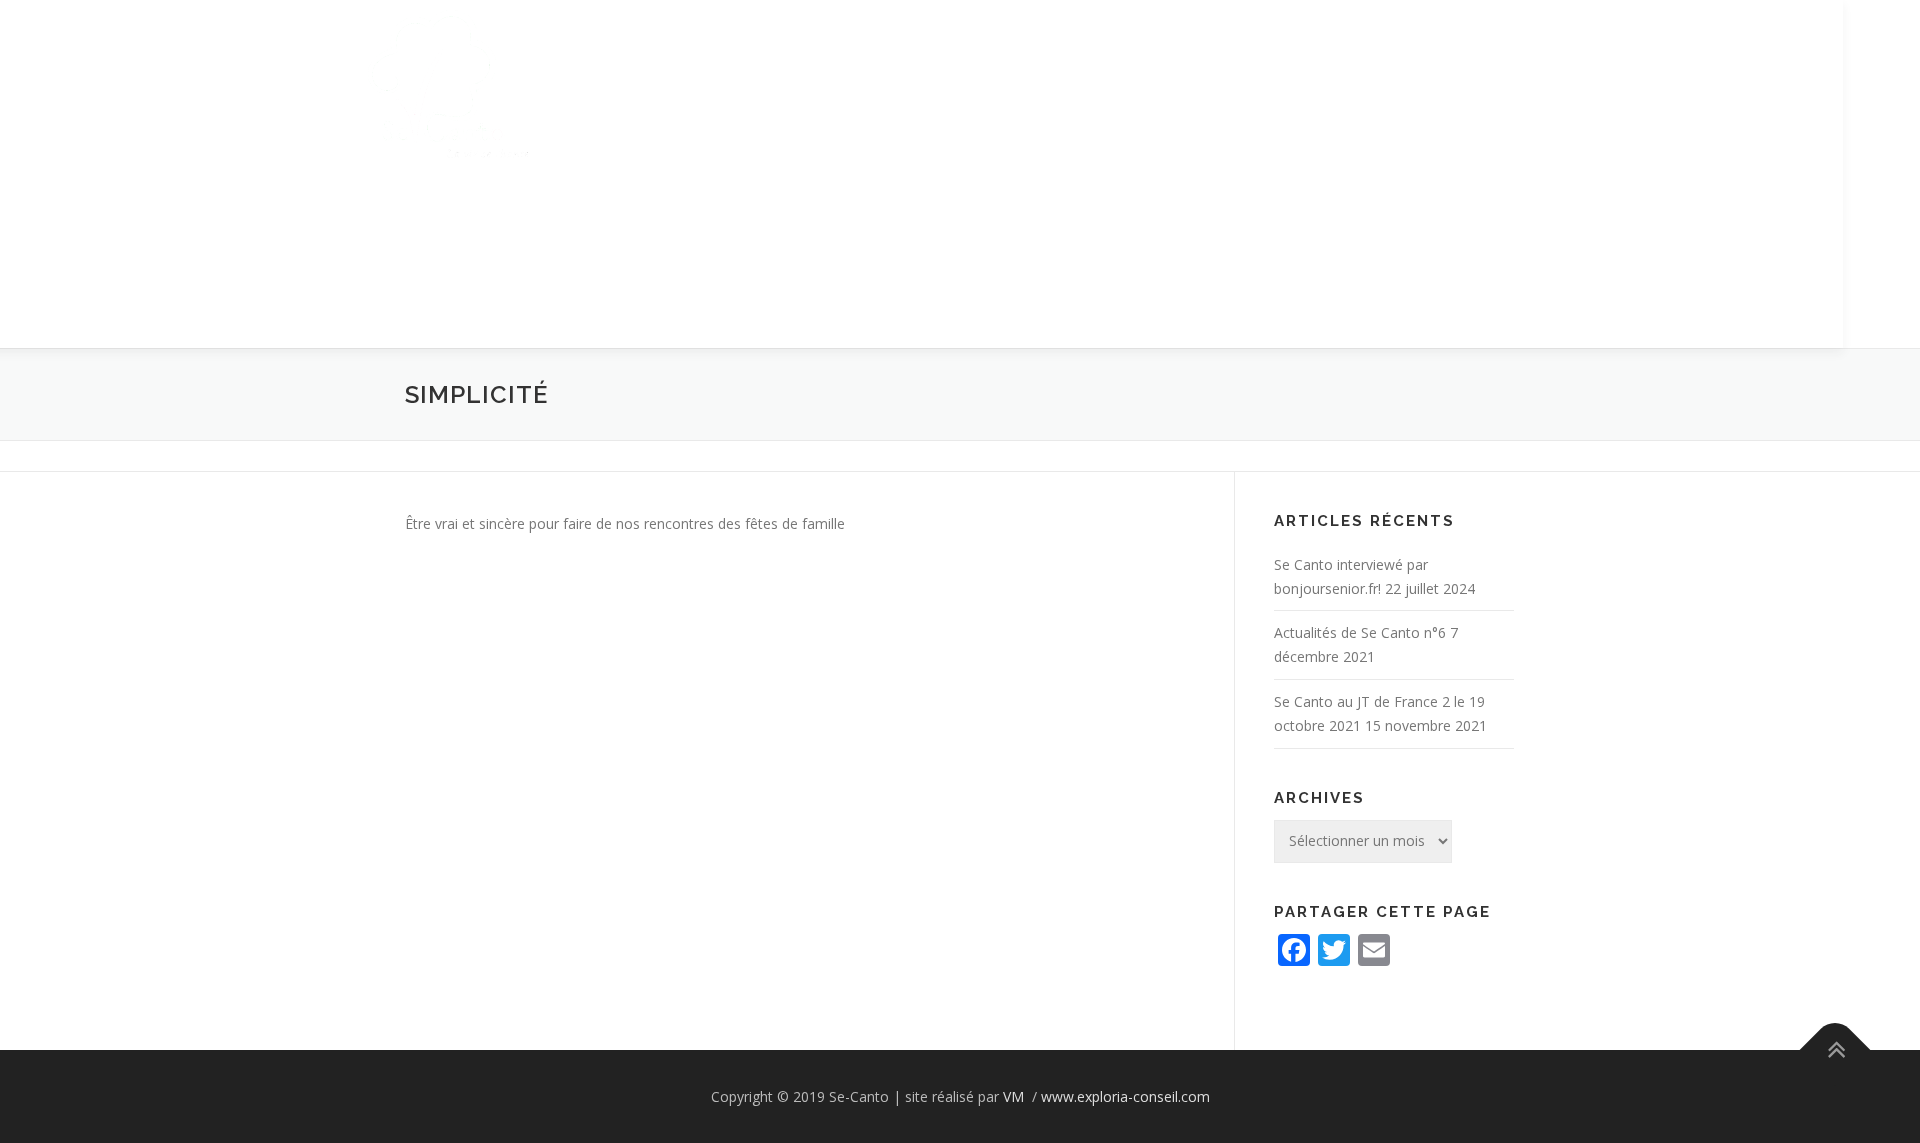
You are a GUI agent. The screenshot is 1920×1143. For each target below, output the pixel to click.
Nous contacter (1097, 336)
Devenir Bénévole (796, 336)
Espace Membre (1252, 336)
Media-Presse (947, 336)
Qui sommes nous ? (624, 336)
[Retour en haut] (1835, 1049)
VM (1015, 1096)
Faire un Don (1390, 336)
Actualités (475, 336)
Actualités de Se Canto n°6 (1360, 632)
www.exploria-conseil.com (1125, 1096)
